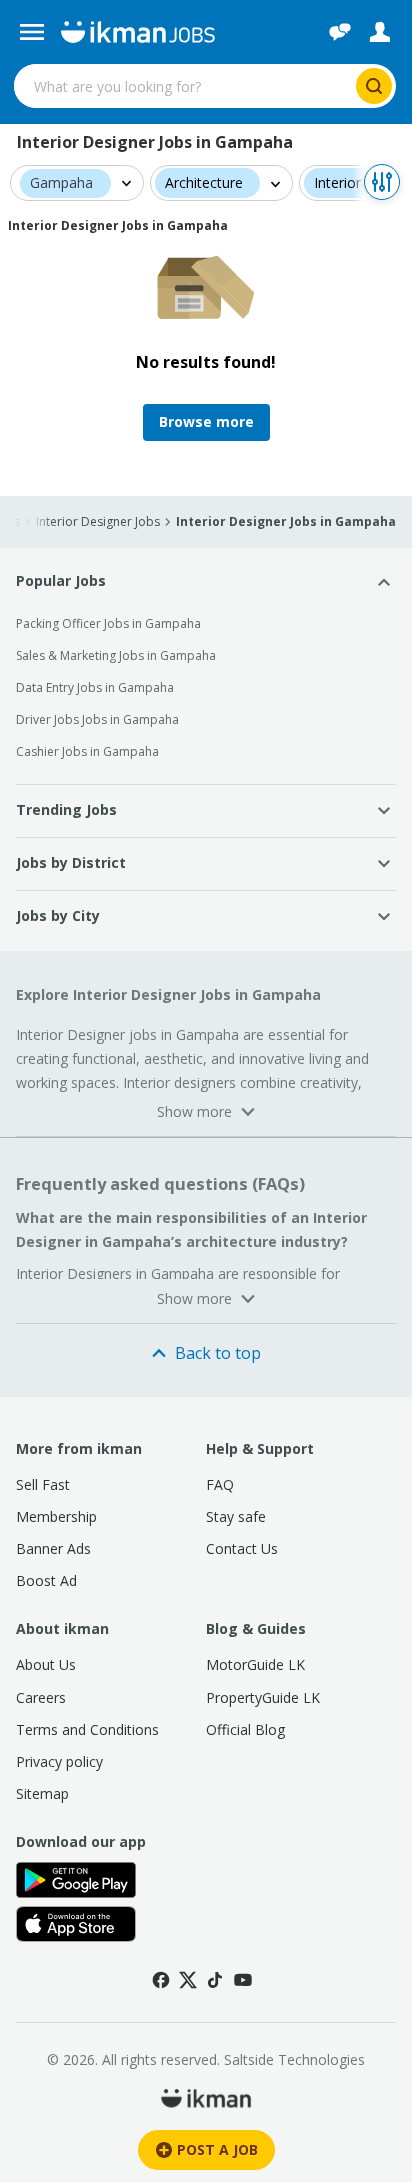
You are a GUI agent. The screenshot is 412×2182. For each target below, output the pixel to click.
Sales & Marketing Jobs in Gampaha (116, 655)
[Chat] (340, 32)
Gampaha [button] (61, 183)
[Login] (380, 32)
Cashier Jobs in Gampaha (87, 751)
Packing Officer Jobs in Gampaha (108, 623)
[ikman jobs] (137, 32)
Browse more (206, 421)
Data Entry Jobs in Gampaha (95, 687)
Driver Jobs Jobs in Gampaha (97, 719)
